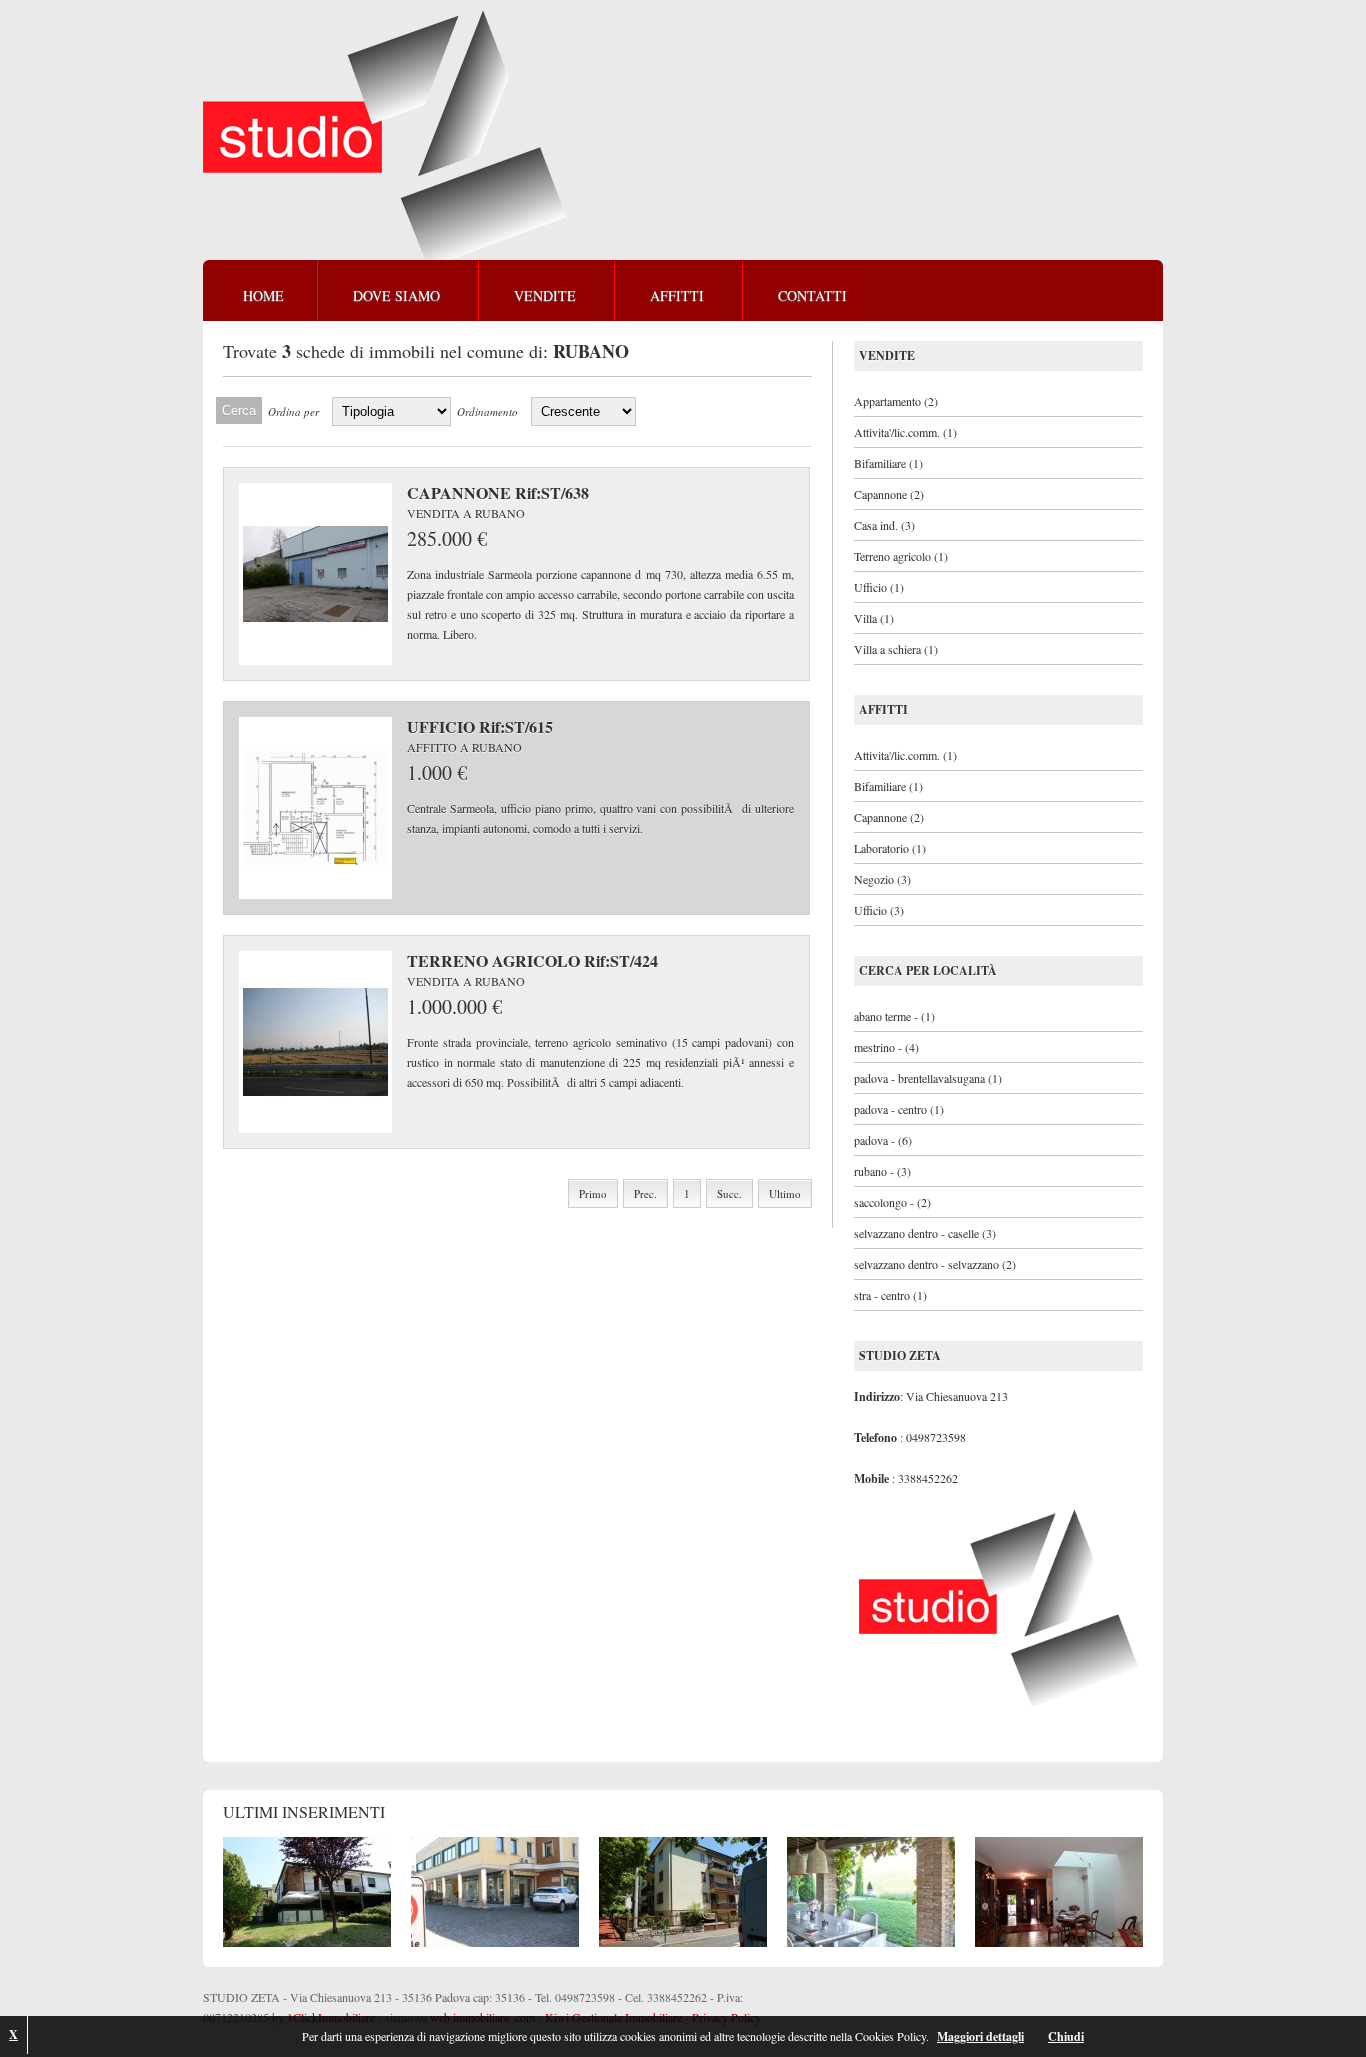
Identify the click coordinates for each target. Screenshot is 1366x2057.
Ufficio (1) (879, 587)
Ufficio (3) (879, 910)
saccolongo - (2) (892, 1202)
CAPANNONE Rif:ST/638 (498, 493)
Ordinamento (487, 411)
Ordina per (293, 411)
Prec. (645, 1193)
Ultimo (785, 1193)
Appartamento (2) (896, 401)
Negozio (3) (882, 879)
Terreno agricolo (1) (901, 556)
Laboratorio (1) (890, 848)
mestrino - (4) (886, 1047)
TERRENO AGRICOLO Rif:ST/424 (532, 961)
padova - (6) (883, 1140)
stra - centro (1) (890, 1295)
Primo (593, 1193)
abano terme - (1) (894, 1016)
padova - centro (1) (899, 1109)
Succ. (729, 1193)
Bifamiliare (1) (888, 463)
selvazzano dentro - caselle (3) (925, 1233)
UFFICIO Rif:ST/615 (480, 727)
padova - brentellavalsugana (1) (928, 1078)
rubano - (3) (882, 1171)
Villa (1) (874, 618)
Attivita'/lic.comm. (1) (905, 432)
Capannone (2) (889, 494)
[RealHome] (385, 139)
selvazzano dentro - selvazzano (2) (935, 1264)
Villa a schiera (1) (896, 649)
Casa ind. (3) (884, 525)
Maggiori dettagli (980, 2036)
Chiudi (1066, 2036)
